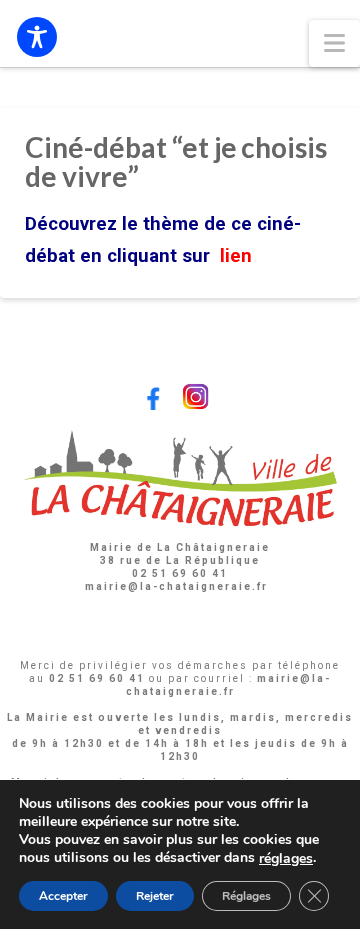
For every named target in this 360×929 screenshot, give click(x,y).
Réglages (246, 896)
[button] (334, 43)
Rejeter (155, 896)
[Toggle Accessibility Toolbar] (37, 37)
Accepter (63, 896)
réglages (286, 859)
